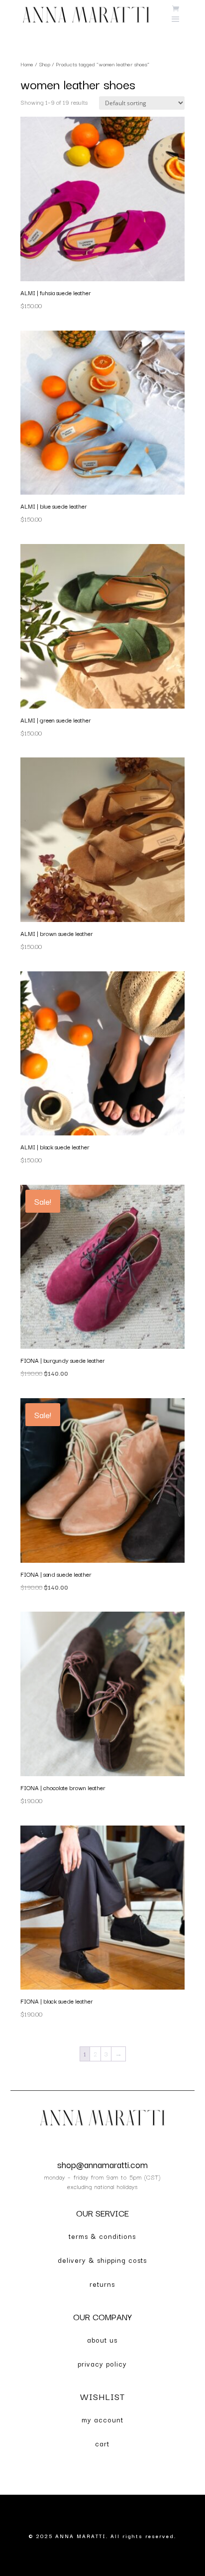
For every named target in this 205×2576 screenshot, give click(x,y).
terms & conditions (102, 2236)
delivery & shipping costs (102, 2260)
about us (102, 2340)
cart (102, 2443)
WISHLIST (102, 2396)
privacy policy (102, 2364)
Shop (45, 64)
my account (102, 2419)
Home (27, 64)
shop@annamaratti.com (102, 2164)
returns (102, 2284)
